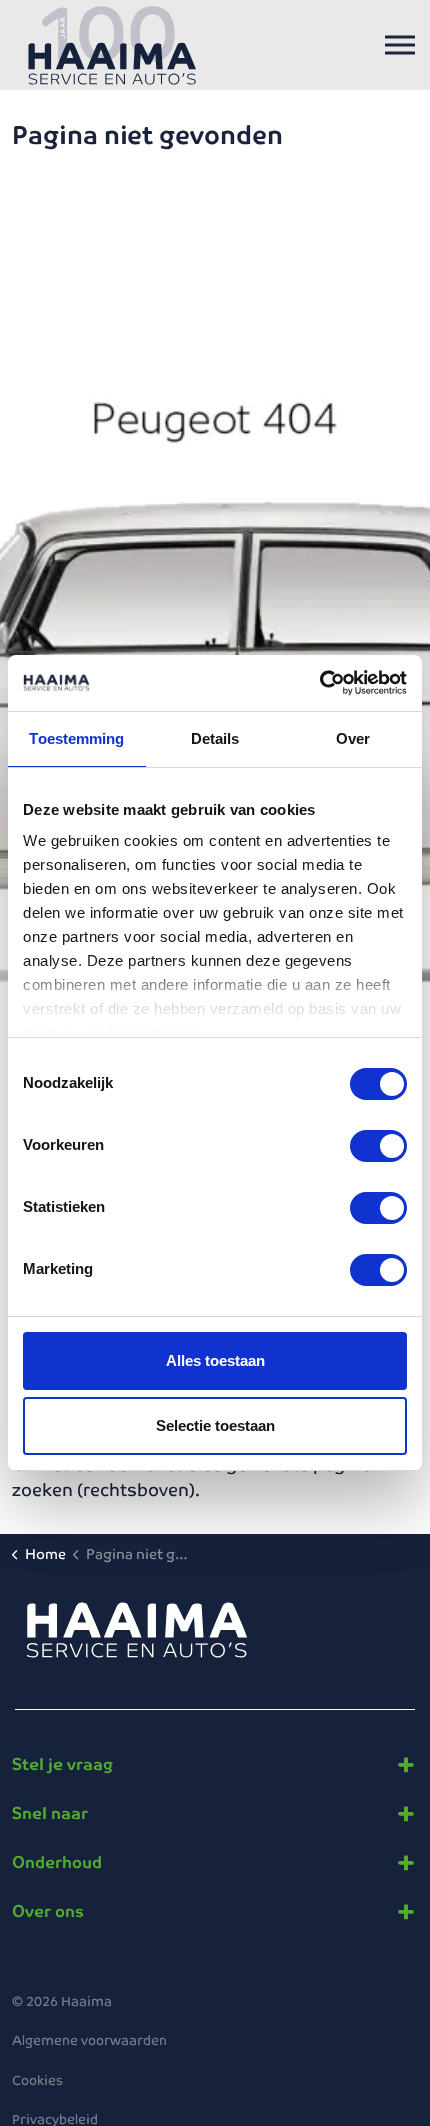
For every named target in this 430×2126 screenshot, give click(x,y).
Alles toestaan (215, 1360)
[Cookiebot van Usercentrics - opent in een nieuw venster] (319, 683)
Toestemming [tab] (76, 738)
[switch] (378, 1146)
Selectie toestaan (215, 1425)
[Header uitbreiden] (400, 45)
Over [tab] (353, 738)
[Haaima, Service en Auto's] (112, 45)
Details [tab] (215, 738)
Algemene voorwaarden (89, 2040)
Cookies (37, 2080)
